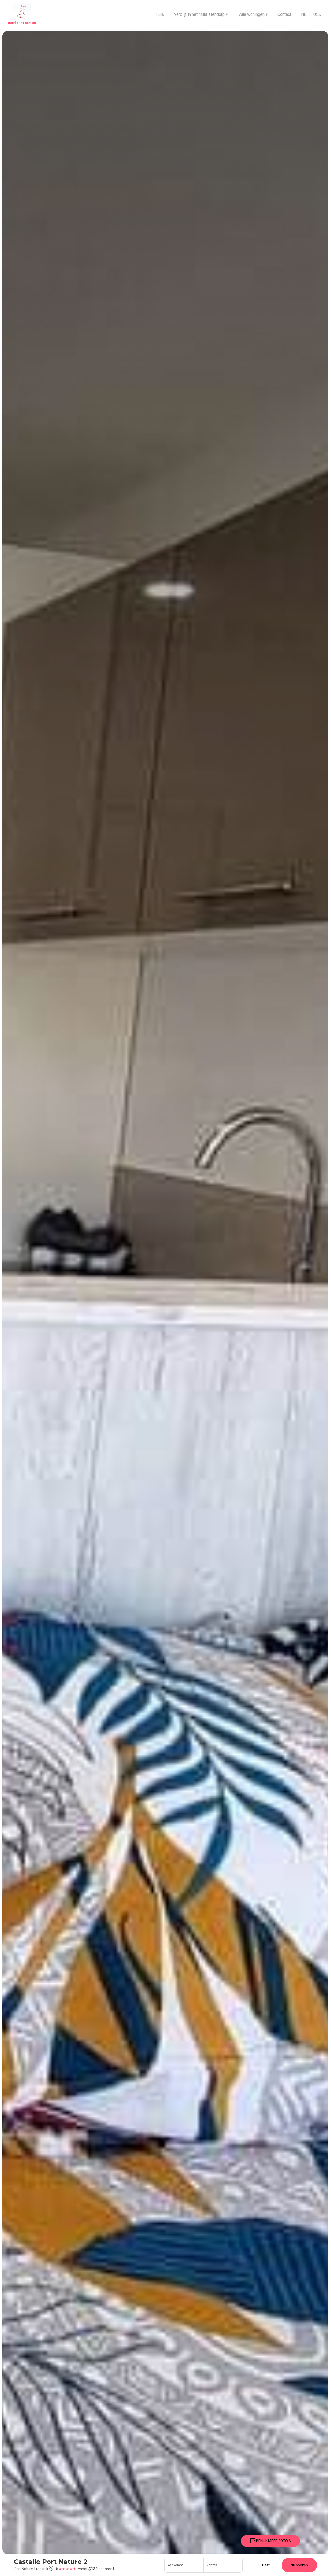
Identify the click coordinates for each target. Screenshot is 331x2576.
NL (304, 14)
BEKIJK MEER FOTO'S (273, 2541)
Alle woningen (253, 14)
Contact (284, 14)
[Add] (274, 2565)
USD (317, 14)
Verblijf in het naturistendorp (201, 14)
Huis (160, 14)
